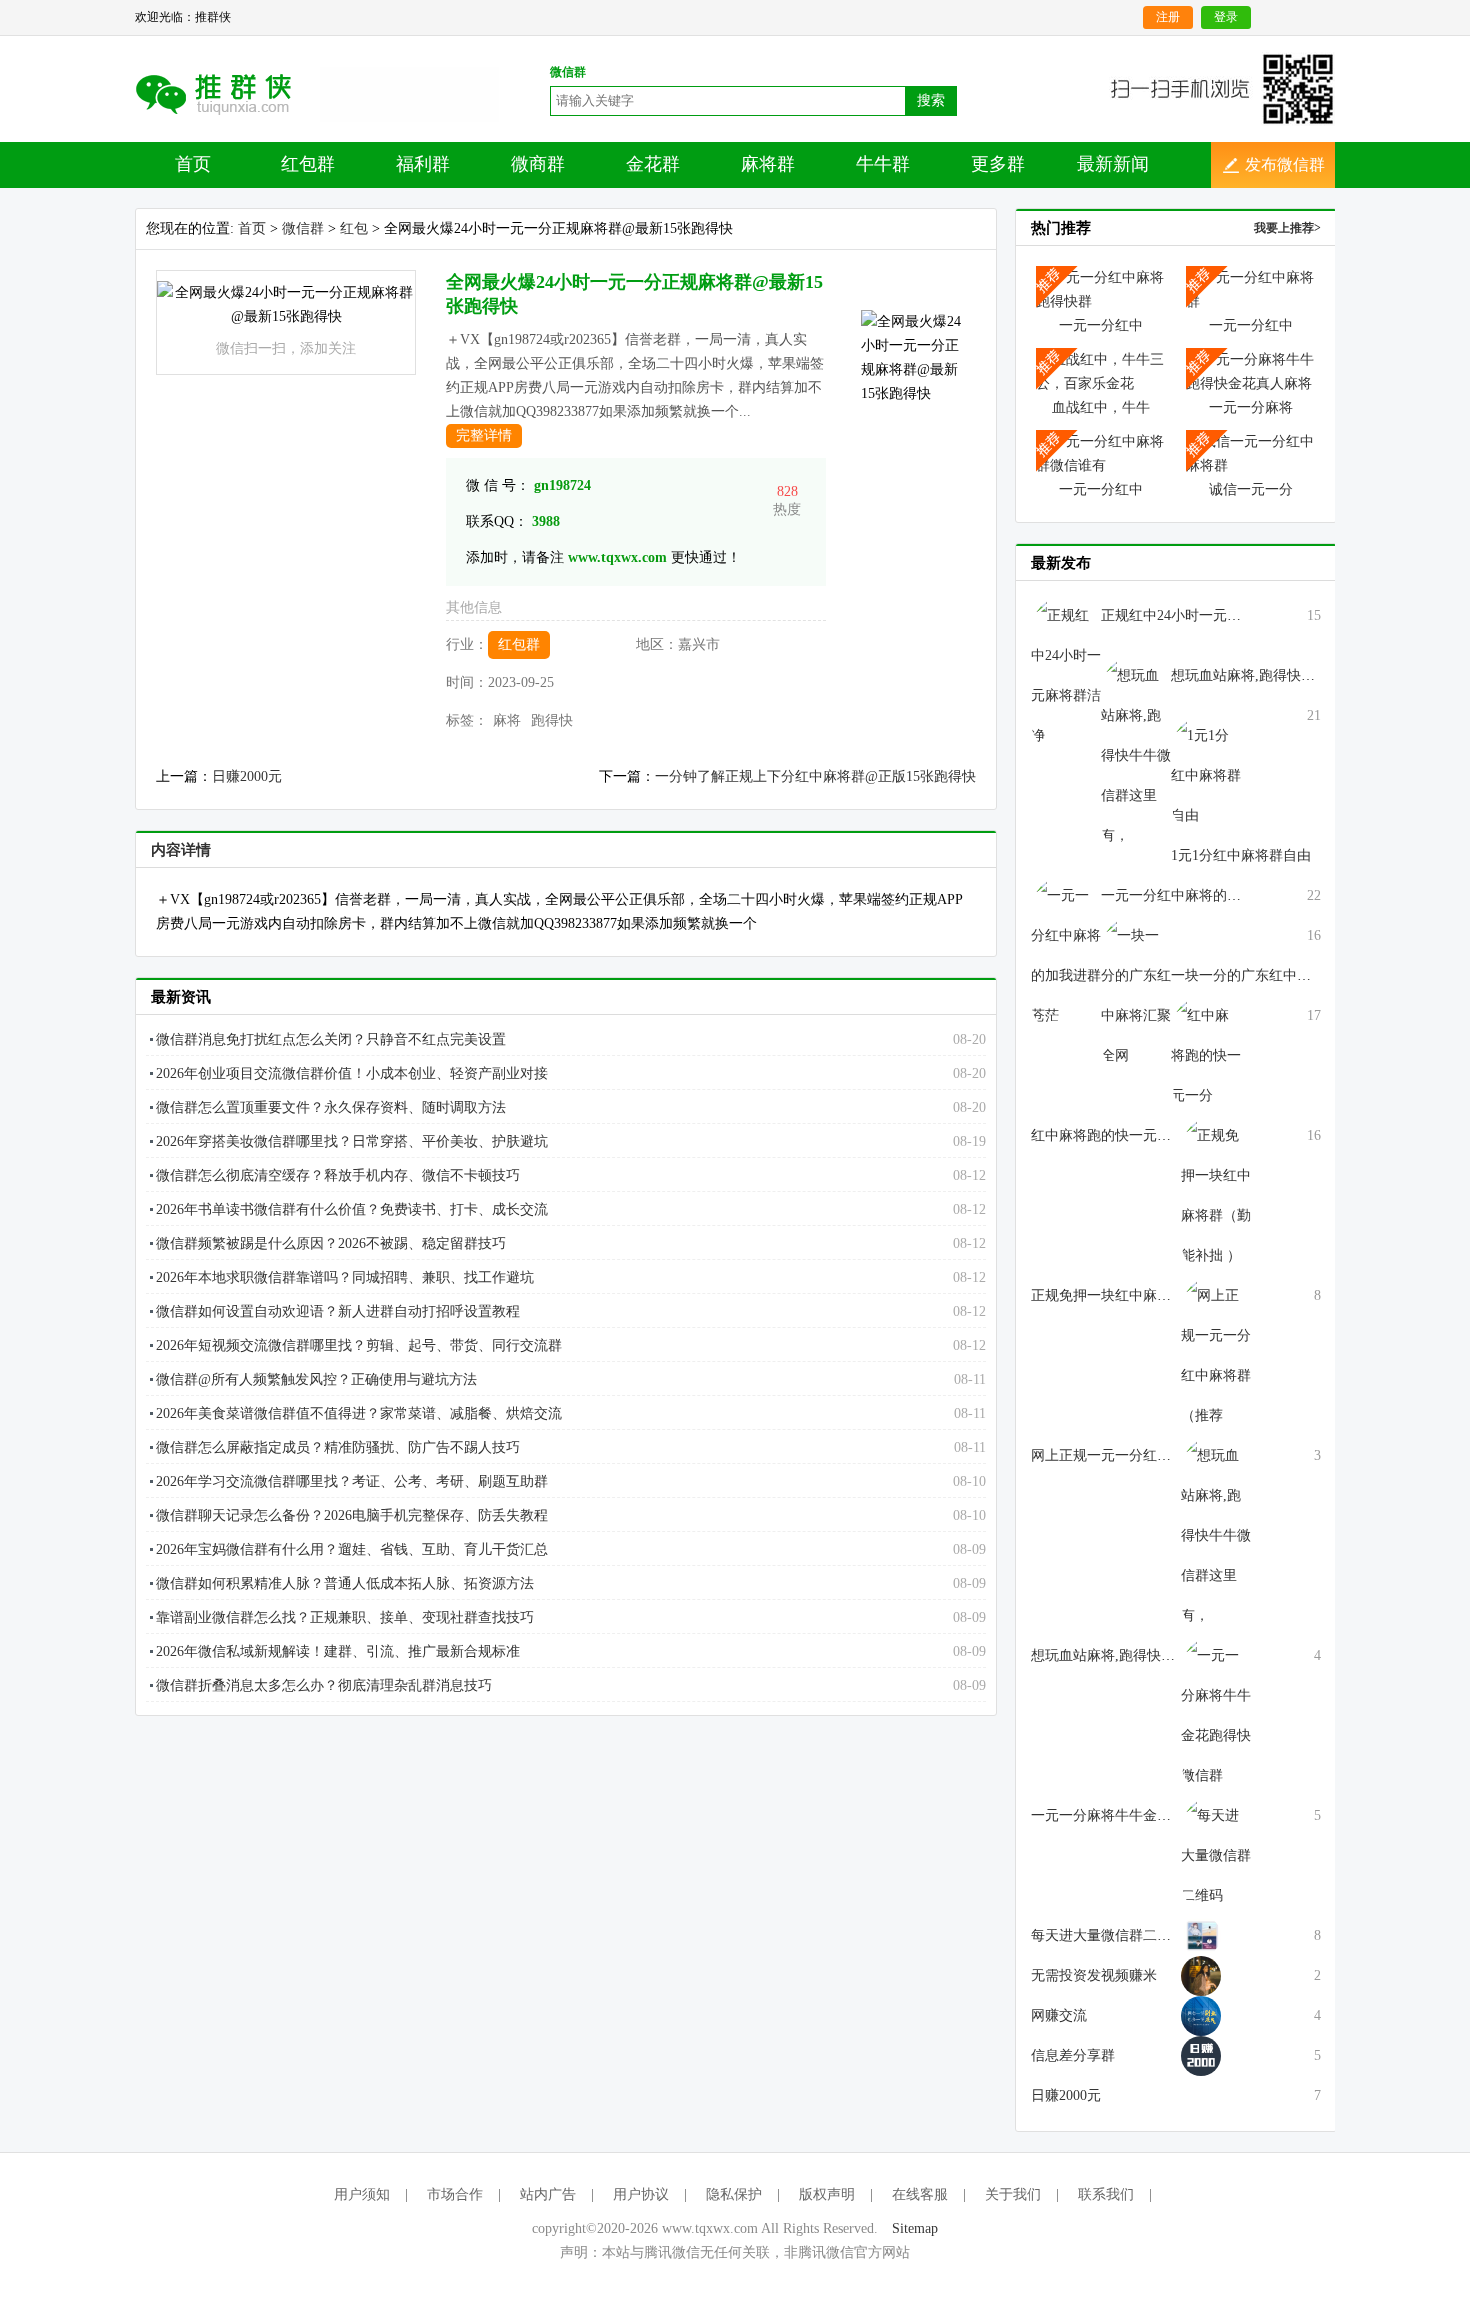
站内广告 (548, 2194)
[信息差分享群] (1201, 2014)
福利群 (423, 164)
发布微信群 (1285, 164)
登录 (1226, 17)
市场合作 (455, 2194)
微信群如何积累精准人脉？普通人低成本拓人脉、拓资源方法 (345, 1583)
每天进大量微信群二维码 (1108, 1935)
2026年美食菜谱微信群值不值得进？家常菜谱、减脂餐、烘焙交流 (359, 1413)
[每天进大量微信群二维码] (1216, 1854)
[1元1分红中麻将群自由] (1206, 774)
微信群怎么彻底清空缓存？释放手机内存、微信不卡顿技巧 (338, 1175)
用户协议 (641, 2194)
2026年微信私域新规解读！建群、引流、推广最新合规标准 (338, 1651)
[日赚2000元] (1201, 2054)
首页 (193, 164)
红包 (354, 228)
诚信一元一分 (1251, 489)
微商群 (538, 164)
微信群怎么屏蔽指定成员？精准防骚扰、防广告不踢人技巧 (338, 1447)
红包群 (308, 164)
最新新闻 (1113, 164)
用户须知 (362, 2194)
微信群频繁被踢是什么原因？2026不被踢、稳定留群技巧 (331, 1243)
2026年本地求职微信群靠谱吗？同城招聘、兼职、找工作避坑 (345, 1277)
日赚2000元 (247, 776)
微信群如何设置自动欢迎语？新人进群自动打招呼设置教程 (338, 1311)
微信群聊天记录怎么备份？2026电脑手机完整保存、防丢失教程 (352, 1515)
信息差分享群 (1073, 2055)
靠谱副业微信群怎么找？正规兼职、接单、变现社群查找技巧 (345, 1617)
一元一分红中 (1101, 325)
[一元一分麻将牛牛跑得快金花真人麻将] (1251, 370)
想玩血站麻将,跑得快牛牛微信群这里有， (1299, 675)
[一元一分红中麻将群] (1251, 288)
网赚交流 (1059, 2015)
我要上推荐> (1287, 228)
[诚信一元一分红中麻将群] (1251, 452)
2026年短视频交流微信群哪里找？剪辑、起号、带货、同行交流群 (359, 1345)
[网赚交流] (1201, 1974)
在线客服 (920, 2194)
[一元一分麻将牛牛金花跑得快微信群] (1216, 1714)
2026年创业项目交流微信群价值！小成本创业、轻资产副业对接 (352, 1073)
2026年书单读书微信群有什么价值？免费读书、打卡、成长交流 (352, 1209)
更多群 (998, 164)
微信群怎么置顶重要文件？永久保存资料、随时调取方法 (331, 1107)
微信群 (303, 228)
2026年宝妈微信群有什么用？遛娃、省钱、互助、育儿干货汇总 (352, 1549)
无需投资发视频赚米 (1094, 1975)
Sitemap (915, 2228)
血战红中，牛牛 (1101, 407)
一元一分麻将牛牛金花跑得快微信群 (1143, 1815)
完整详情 (484, 435)
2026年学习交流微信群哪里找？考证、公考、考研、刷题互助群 (352, 1481)
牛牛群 (883, 164)
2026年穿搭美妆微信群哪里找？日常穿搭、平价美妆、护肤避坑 (352, 1141)
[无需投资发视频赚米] (1201, 1934)
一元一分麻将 (1251, 407)
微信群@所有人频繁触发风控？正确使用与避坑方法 (316, 1379)
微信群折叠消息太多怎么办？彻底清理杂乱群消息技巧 (324, 1685)
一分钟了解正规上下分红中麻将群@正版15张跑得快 (815, 776)
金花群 (653, 164)
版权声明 (827, 2194)
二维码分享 (227, 93)
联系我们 (1106, 2194)
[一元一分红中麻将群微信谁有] (1101, 452)
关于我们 (1013, 2194)
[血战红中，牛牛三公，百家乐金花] (1101, 370)
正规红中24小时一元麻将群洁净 (1199, 615)
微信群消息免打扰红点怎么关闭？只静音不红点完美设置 (331, 1039)
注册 (1168, 17)
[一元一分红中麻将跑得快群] (1101, 288)
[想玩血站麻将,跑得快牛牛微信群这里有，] (1216, 1534)
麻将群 (768, 164)
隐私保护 (734, 2194)
